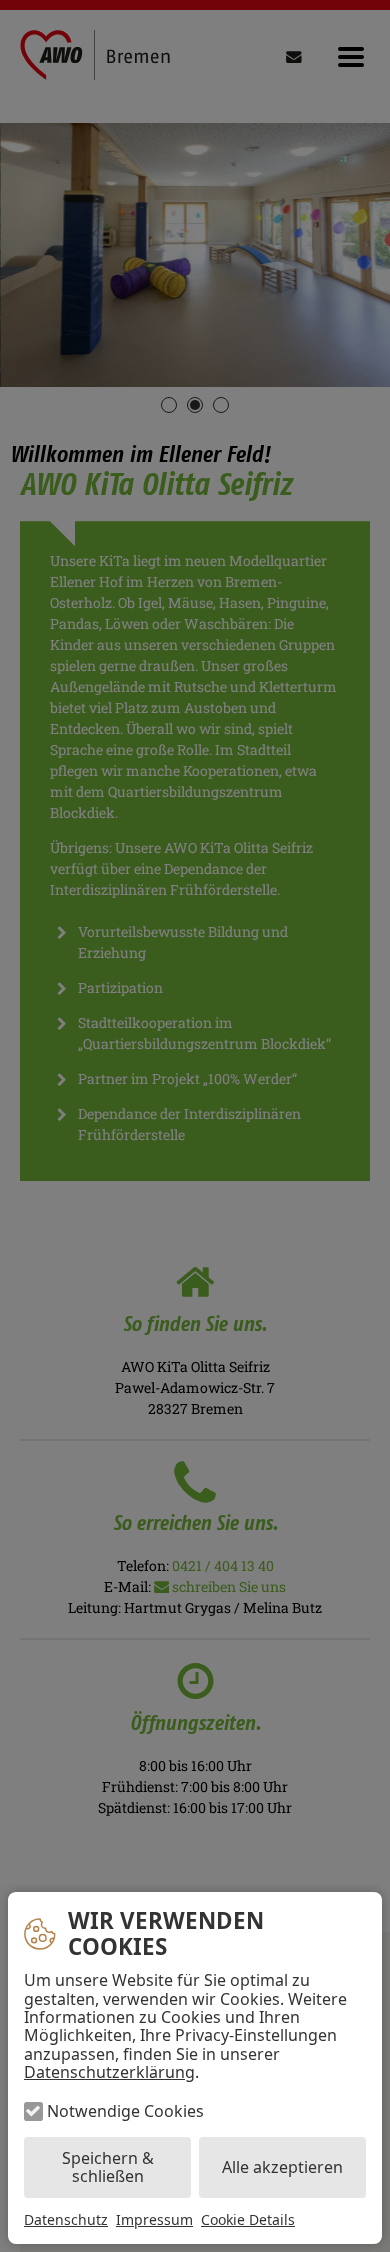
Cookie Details (248, 2220)
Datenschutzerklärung (109, 2072)
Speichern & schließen (108, 2167)
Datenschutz (66, 2219)
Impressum (154, 2219)
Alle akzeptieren (282, 2167)
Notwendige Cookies (125, 2111)
